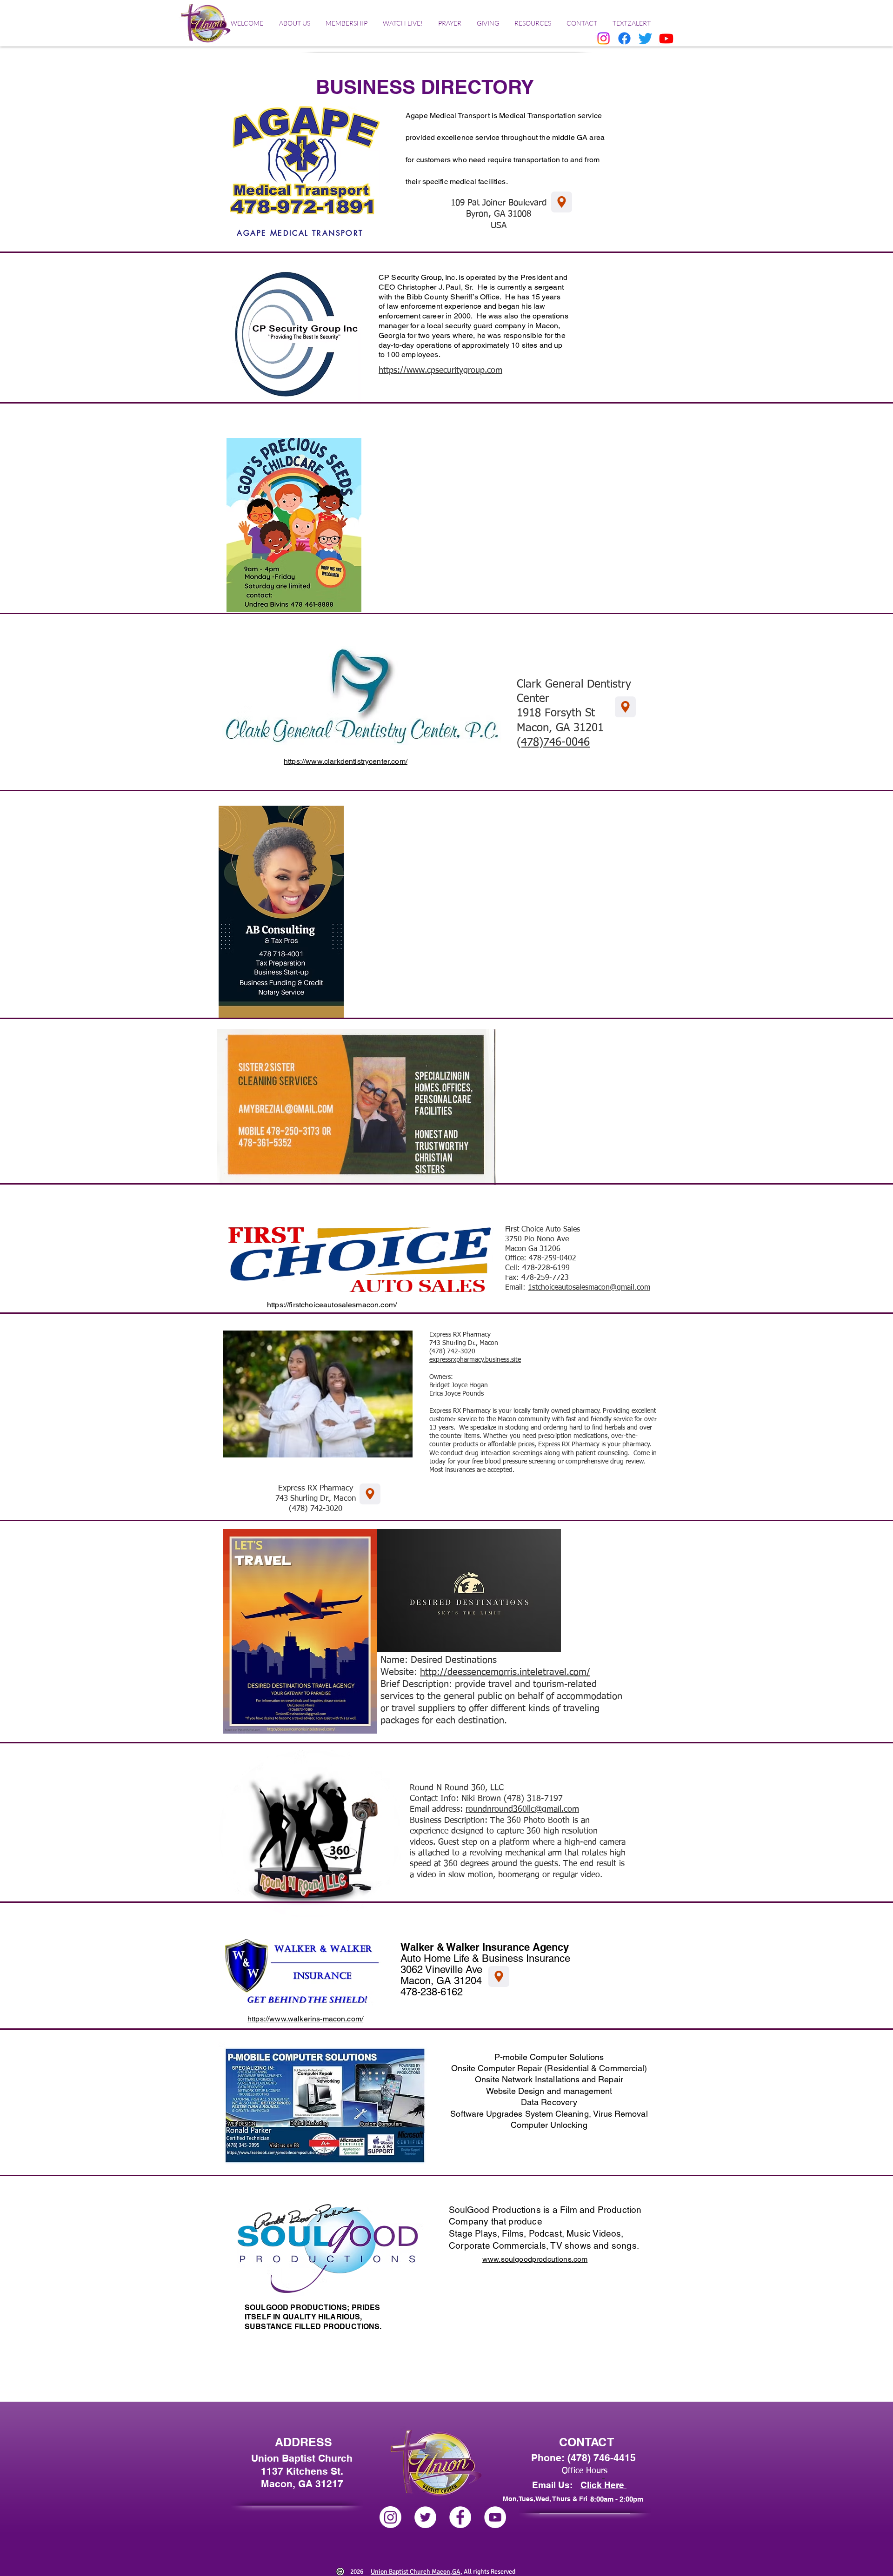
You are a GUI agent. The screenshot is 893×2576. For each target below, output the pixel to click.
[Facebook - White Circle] (460, 2517)
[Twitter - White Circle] (425, 2517)
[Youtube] (666, 38)
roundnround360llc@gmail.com (522, 1809)
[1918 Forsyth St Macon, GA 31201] (625, 707)
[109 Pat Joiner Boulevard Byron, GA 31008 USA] (562, 202)
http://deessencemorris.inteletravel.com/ (505, 1672)
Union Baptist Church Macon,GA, (417, 2572)
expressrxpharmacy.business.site (475, 1360)
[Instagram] (603, 38)
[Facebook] (624, 38)
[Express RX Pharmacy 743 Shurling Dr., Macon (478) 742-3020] (370, 1494)
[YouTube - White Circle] (495, 2517)
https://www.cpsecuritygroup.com (440, 371)
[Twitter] (645, 38)
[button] (294, 23)
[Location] (499, 1977)
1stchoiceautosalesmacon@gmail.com (589, 1288)
